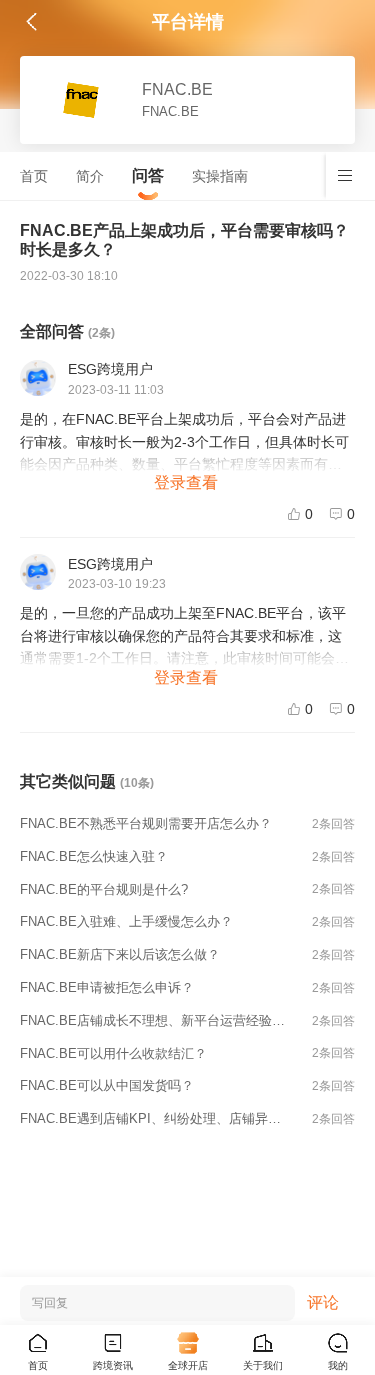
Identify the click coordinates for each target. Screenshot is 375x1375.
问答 (148, 175)
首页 (34, 176)
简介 (90, 176)
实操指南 (220, 176)
